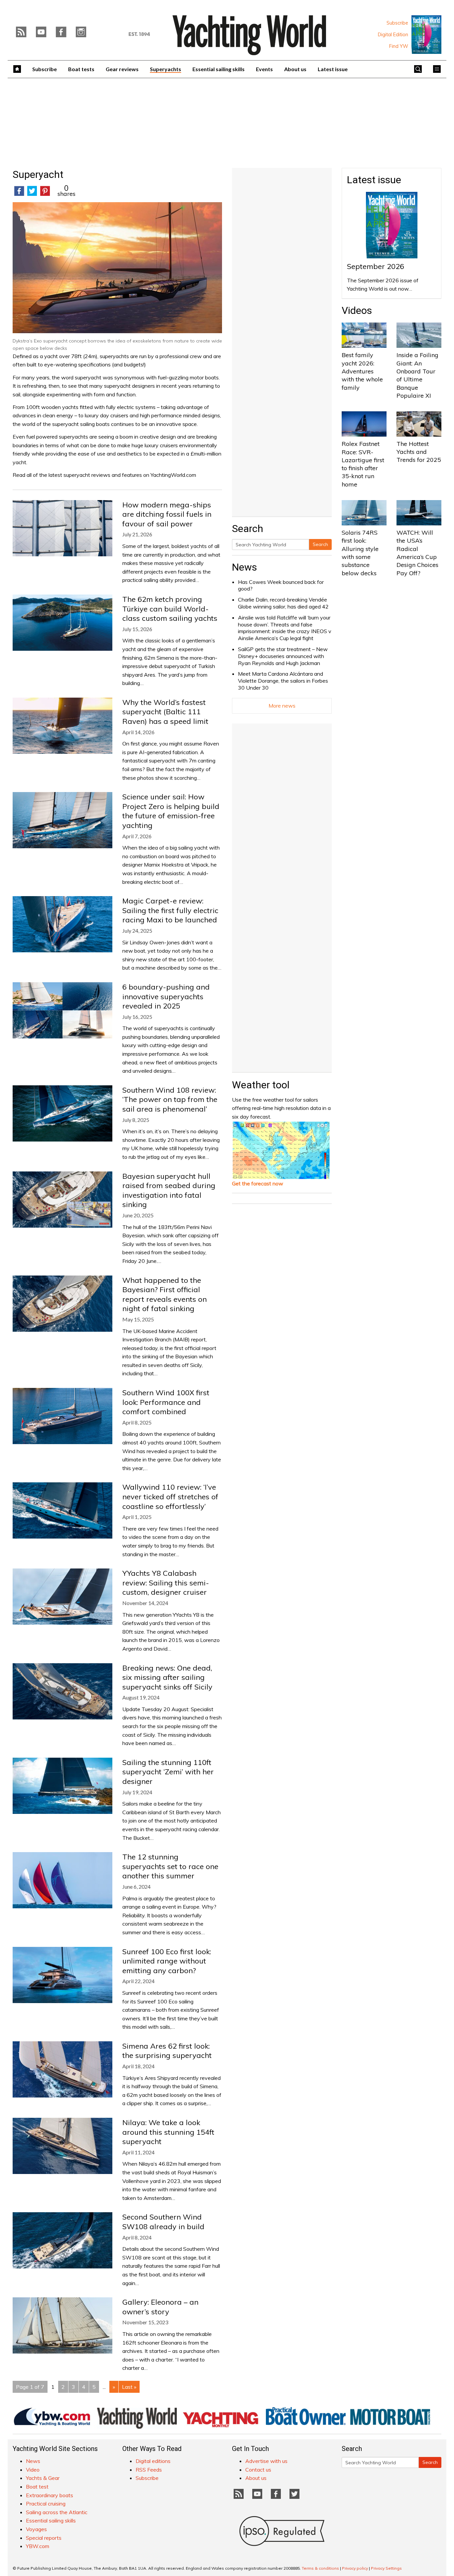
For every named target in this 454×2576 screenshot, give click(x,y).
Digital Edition (393, 35)
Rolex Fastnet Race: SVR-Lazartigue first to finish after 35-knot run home (363, 464)
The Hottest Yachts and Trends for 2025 (419, 452)
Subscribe (397, 23)
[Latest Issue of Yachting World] (426, 35)
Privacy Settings (386, 2568)
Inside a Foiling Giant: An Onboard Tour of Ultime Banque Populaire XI (417, 375)
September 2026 (376, 266)
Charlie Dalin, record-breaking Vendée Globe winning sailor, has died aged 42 (283, 603)
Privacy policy (355, 2568)
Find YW (399, 46)
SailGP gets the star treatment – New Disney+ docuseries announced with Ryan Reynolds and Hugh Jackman (283, 656)
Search (320, 544)
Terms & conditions (320, 2568)
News (244, 567)
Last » (129, 2387)
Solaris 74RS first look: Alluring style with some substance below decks (360, 553)
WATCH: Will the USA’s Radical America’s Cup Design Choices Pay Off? (417, 553)
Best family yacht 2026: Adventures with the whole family (362, 371)
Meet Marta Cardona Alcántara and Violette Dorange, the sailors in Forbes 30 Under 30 (283, 681)
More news (282, 706)
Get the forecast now (258, 1183)
